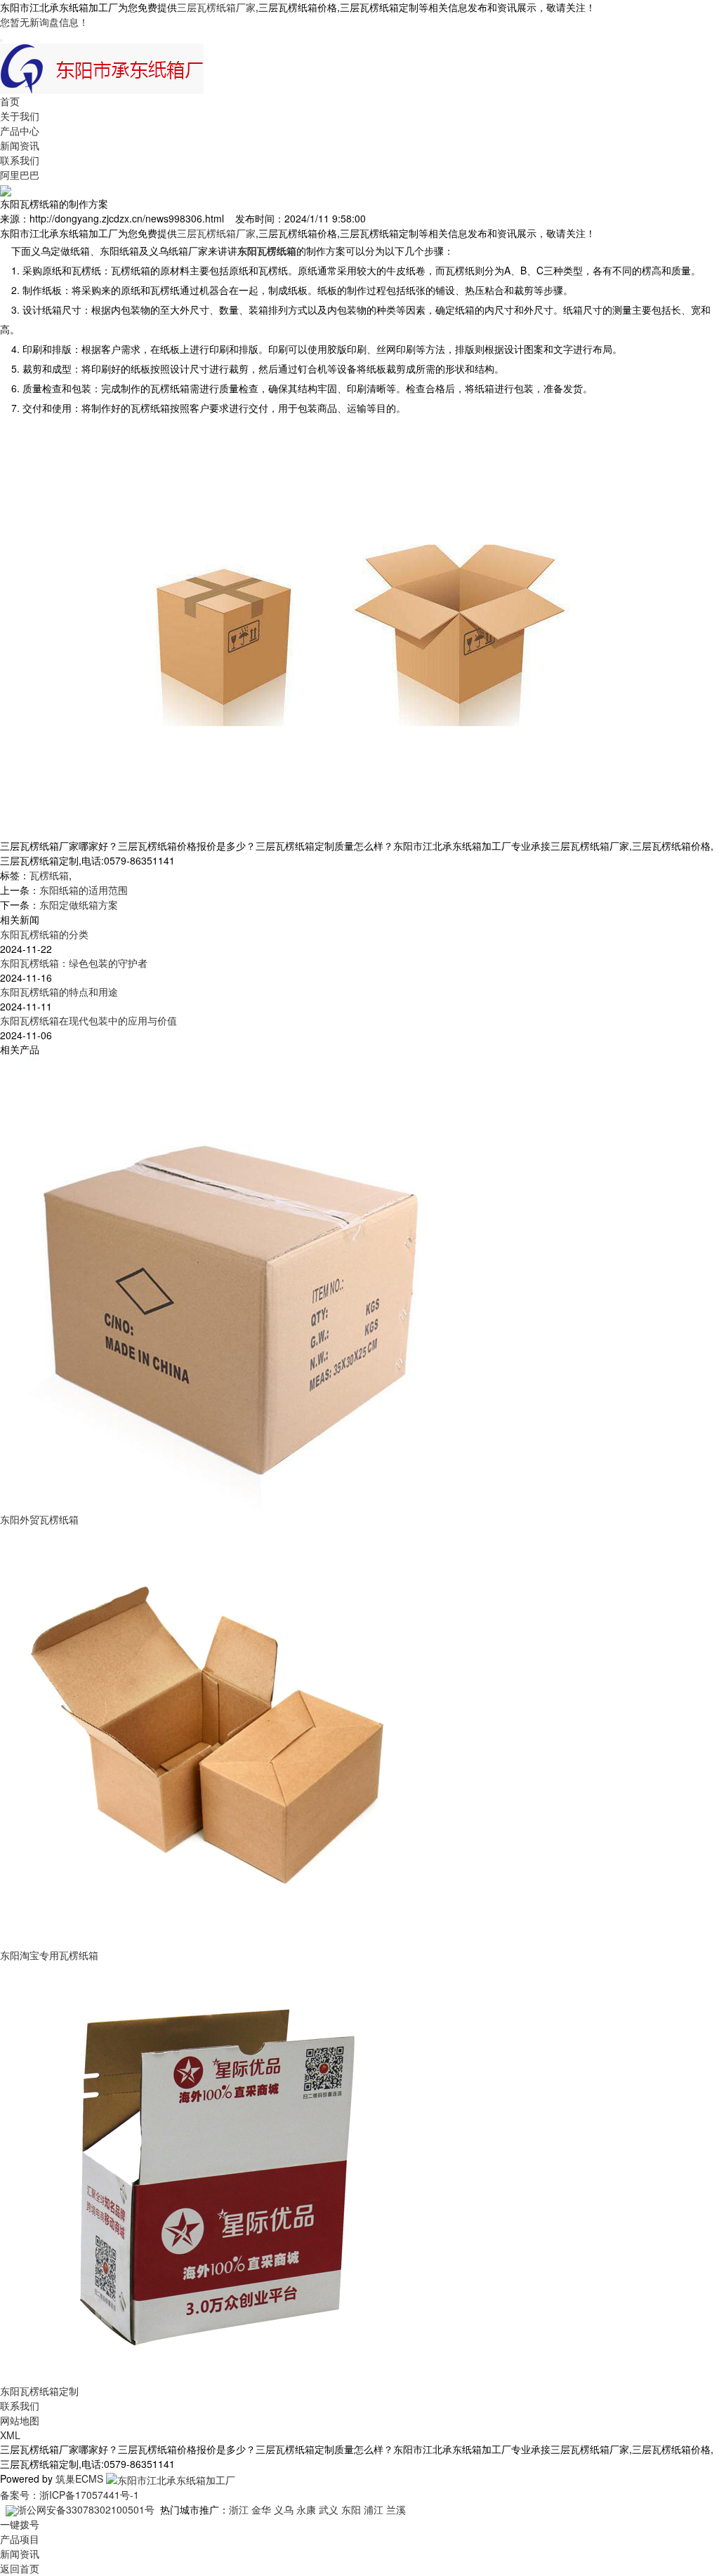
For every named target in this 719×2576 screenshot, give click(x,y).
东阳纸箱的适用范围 (84, 890)
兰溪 (396, 2509)
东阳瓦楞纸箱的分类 (44, 934)
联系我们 (20, 160)
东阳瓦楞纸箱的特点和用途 (59, 992)
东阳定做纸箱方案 (79, 905)
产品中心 (20, 131)
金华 (261, 2509)
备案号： (20, 2495)
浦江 (374, 2509)
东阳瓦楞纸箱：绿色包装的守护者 (74, 963)
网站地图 (20, 2420)
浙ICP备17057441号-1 (89, 2495)
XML (10, 2435)
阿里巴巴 (20, 175)
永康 (306, 2509)
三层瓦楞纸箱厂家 (216, 7)
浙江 (239, 2509)
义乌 (284, 2509)
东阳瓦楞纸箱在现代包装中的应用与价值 (88, 1020)
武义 (329, 2509)
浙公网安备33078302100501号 (86, 2509)
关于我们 (20, 116)
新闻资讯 (20, 145)
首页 (10, 101)
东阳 (351, 2509)
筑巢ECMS (79, 2478)
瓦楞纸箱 (49, 875)
